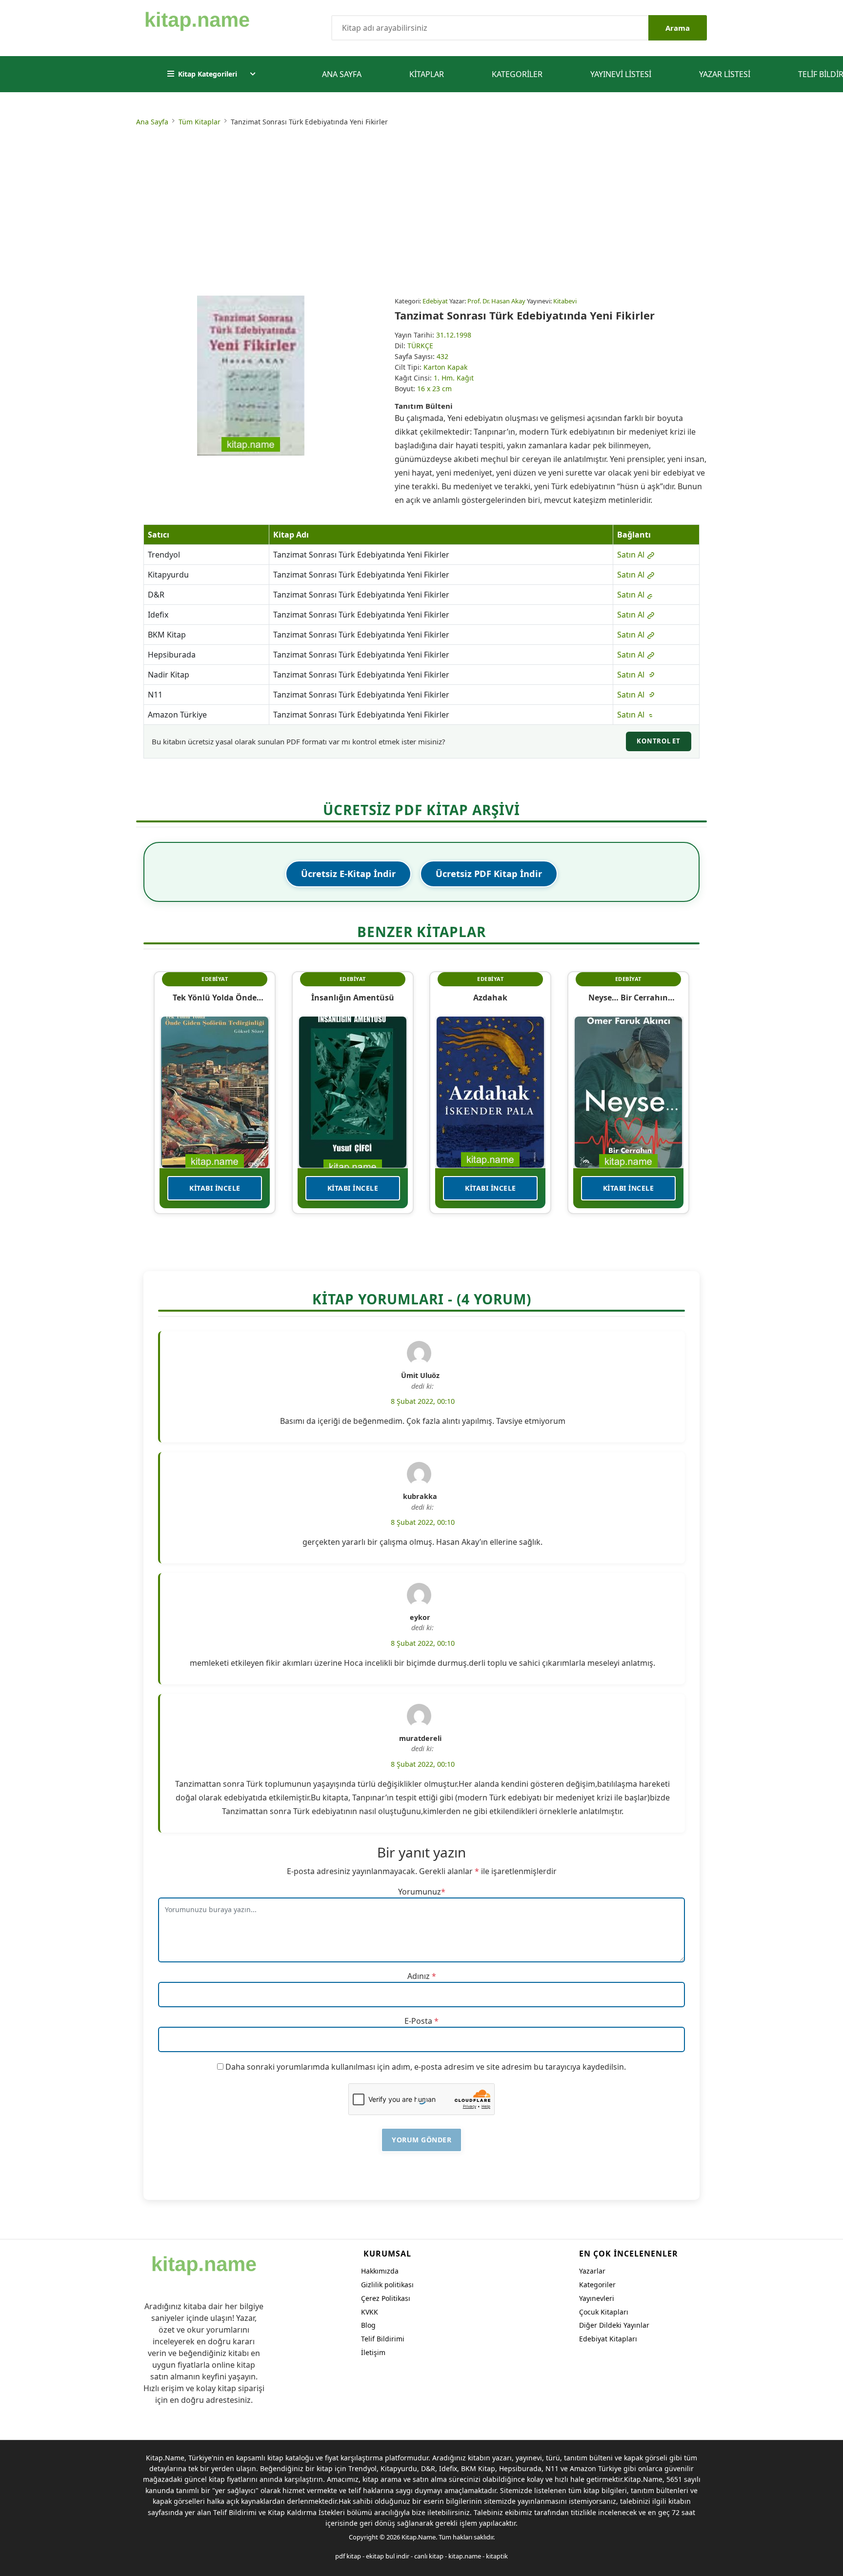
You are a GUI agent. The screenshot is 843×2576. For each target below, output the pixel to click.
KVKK (370, 2312)
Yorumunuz (420, 1892)
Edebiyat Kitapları (608, 2339)
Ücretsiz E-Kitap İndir (348, 874)
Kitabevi (565, 301)
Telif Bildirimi (383, 2339)
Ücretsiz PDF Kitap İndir (489, 874)
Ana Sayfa (342, 74)
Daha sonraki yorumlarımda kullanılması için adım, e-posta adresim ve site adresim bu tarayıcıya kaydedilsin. (426, 2067)
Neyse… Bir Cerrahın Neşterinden (628, 998)
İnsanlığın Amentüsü (353, 998)
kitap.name (465, 2556)
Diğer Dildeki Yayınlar (614, 2325)
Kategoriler (517, 74)
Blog (368, 2325)
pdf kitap (348, 2556)
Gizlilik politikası (387, 2285)
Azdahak (490, 998)
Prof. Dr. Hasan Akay (496, 301)
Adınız (419, 1976)
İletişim (373, 2352)
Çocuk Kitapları (604, 2312)
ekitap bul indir (388, 2556)
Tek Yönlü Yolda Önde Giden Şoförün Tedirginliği (215, 998)
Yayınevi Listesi (621, 74)
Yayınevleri (597, 2298)
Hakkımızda (380, 2271)
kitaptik (497, 2556)
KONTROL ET (659, 741)
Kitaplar (427, 74)
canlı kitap (429, 2556)
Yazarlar (592, 2271)
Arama (678, 28)
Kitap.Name (419, 2537)
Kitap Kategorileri (208, 74)
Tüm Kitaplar (200, 122)
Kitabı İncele (215, 1188)
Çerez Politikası (386, 2298)
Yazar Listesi (725, 74)
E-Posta (418, 2021)
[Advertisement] (421, 213)
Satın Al (632, 555)
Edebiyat (435, 301)
